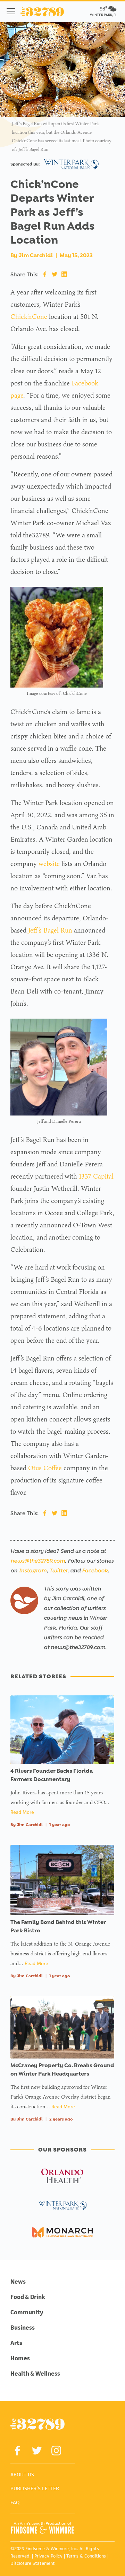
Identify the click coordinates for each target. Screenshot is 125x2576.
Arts (16, 2343)
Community (27, 2312)
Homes (20, 2358)
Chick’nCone (29, 316)
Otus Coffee (45, 1468)
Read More (22, 1812)
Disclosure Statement (33, 2563)
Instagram (33, 1570)
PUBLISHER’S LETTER (35, 2488)
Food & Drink (28, 2297)
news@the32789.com (38, 1561)
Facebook (95, 1570)
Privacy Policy (48, 2556)
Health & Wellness (35, 2374)
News (18, 2282)
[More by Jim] (24, 1600)
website (49, 864)
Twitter (58, 1570)
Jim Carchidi (36, 255)
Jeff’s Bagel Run (50, 930)
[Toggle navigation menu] (11, 11)
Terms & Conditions (86, 2556)
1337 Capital (96, 1176)
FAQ (15, 2502)
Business (23, 2328)
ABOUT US (22, 2474)
